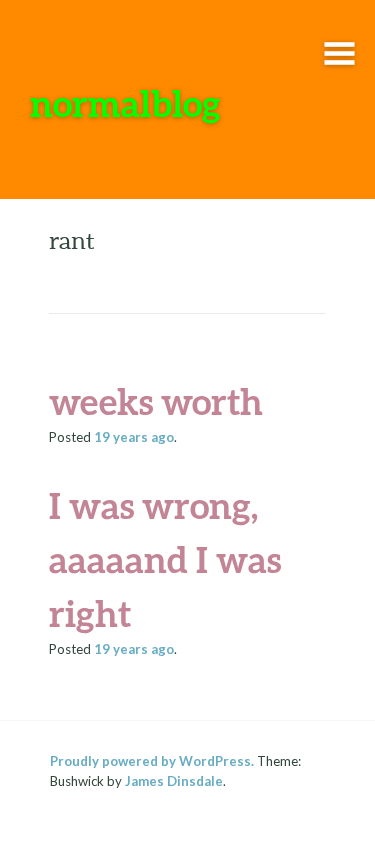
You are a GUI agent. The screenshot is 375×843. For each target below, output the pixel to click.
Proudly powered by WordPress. (152, 761)
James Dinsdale (174, 781)
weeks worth (156, 401)
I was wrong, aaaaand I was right (165, 559)
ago (134, 437)
